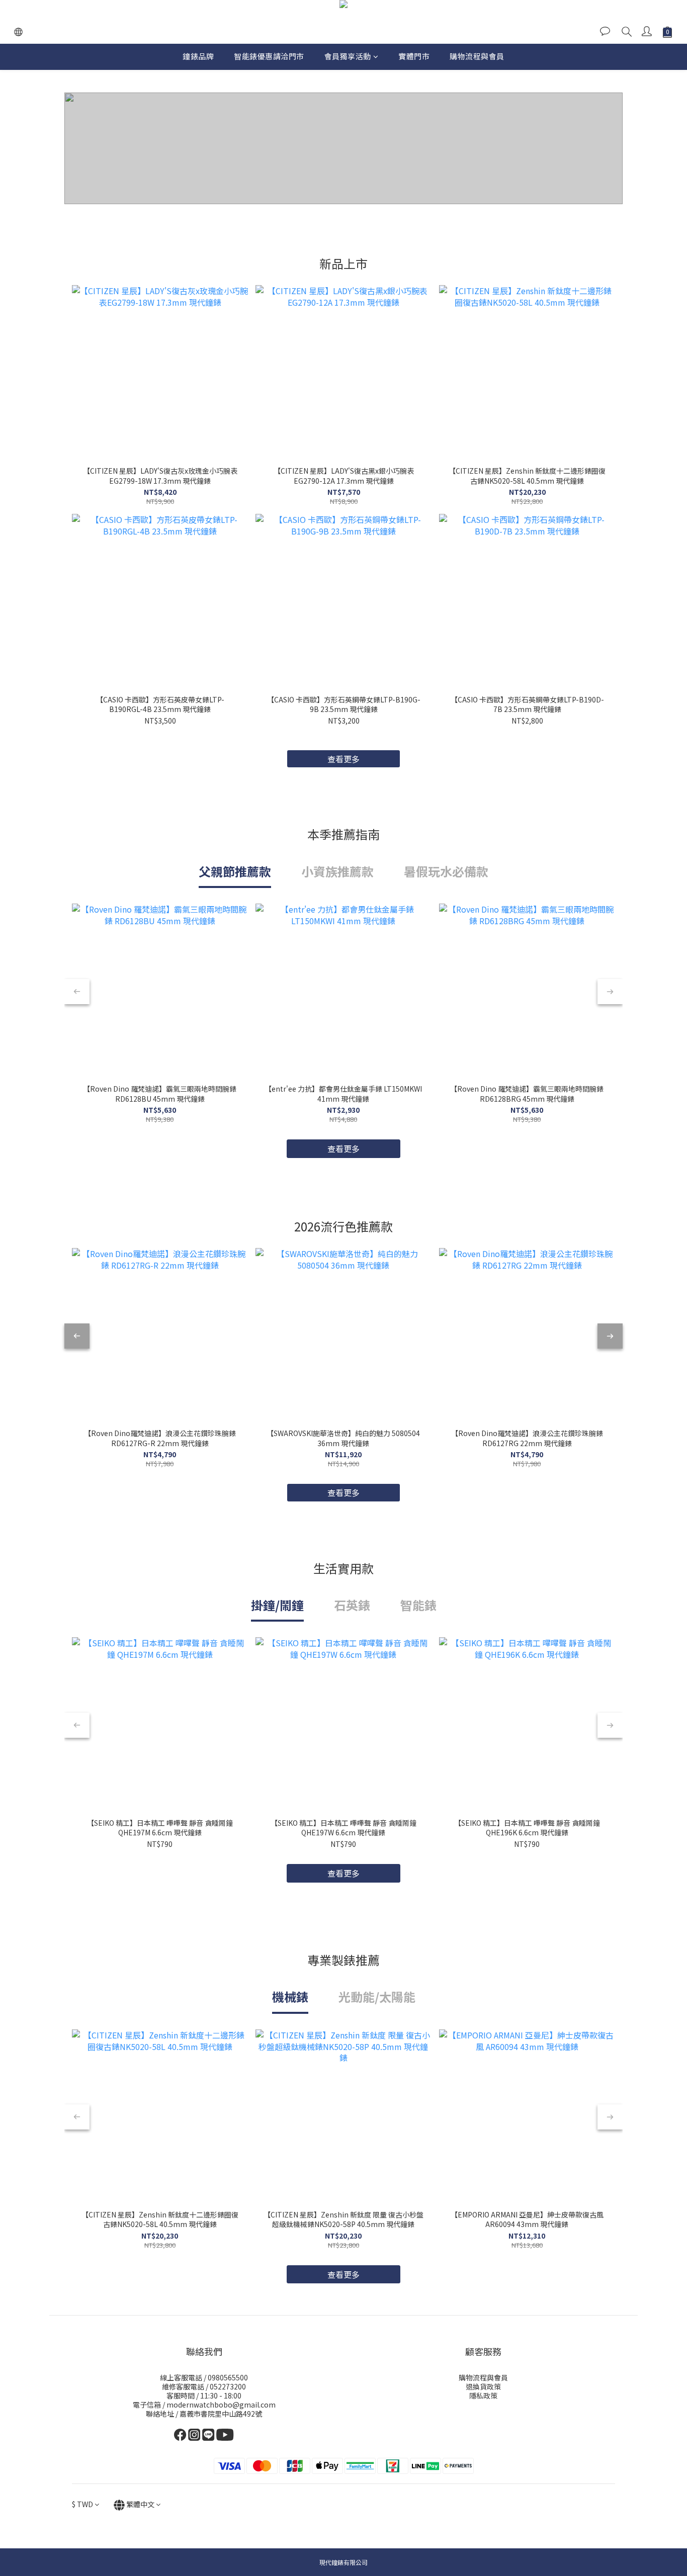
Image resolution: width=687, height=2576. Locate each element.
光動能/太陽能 (377, 1996)
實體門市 (414, 56)
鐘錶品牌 (198, 56)
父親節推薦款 (235, 871)
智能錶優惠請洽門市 (269, 56)
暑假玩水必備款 (446, 871)
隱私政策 (483, 2395)
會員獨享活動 (348, 56)
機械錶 (290, 1996)
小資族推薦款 (337, 871)
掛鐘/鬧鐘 (277, 1605)
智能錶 (418, 1605)
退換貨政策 (483, 2386)
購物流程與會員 (477, 56)
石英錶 (352, 1605)
